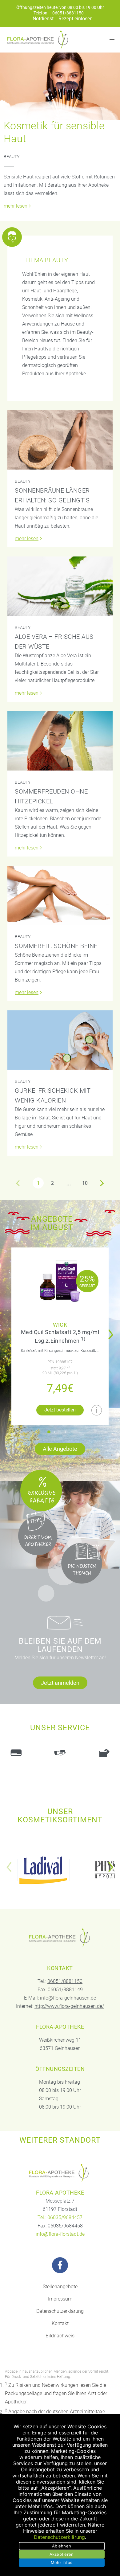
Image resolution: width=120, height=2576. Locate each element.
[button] (49, 1432)
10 (85, 1183)
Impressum (60, 2299)
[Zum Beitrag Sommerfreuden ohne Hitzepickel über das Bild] (60, 741)
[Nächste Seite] (102, 1183)
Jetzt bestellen (60, 1410)
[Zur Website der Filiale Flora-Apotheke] (60, 2173)
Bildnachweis (60, 2336)
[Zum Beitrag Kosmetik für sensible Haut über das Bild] (60, 86)
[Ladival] (43, 1870)
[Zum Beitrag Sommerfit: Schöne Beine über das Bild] (60, 895)
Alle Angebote (60, 1449)
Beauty (12, 157)
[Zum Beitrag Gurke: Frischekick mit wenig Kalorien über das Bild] (60, 1040)
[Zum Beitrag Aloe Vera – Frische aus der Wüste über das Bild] (60, 586)
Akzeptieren (62, 2554)
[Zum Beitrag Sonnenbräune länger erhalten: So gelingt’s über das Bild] (60, 440)
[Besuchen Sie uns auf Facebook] (60, 2265)
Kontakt (60, 2323)
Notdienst (43, 19)
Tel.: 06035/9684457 (60, 2217)
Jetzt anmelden (60, 1683)
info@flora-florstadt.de (60, 2234)
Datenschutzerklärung (60, 2311)
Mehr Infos (62, 2562)
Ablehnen (62, 2546)
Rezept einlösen (76, 19)
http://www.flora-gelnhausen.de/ (69, 2006)
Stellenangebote (60, 2287)
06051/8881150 (68, 13)
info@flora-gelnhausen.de (68, 1998)
